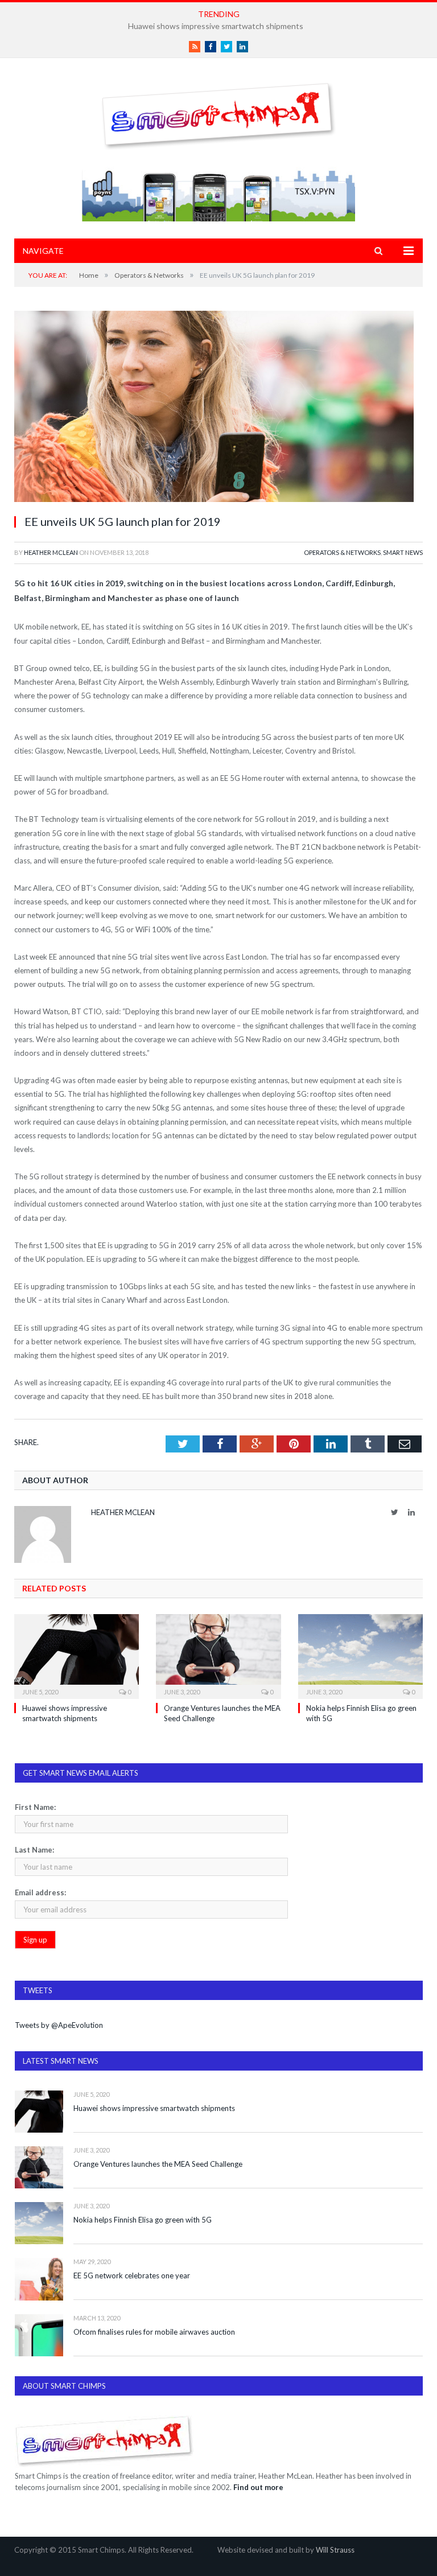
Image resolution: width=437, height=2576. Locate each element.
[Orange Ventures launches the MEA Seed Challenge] (218, 1655)
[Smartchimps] (218, 114)
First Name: (35, 1807)
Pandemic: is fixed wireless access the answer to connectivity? (216, 26)
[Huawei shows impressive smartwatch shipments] (77, 1655)
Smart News (403, 552)
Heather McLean (51, 552)
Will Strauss (335, 2550)
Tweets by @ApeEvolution (59, 2025)
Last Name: (34, 1850)
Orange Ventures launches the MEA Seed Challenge (158, 2164)
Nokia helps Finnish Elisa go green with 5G (143, 2220)
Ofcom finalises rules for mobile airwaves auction (154, 2332)
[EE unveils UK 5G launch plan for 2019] (218, 408)
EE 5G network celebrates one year (132, 2275)
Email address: (40, 1892)
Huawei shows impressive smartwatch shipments (154, 2108)
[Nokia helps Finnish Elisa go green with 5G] (360, 1655)
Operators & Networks (342, 552)
